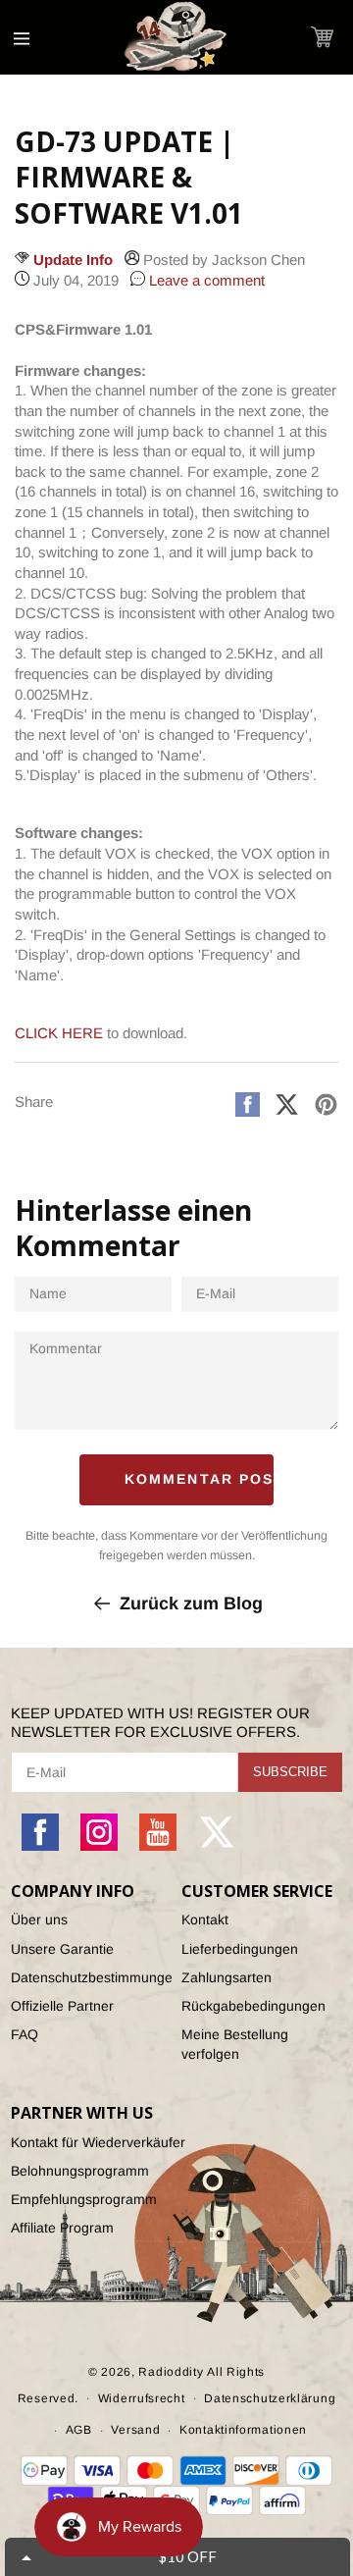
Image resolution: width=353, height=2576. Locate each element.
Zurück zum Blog (191, 1603)
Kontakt (205, 1919)
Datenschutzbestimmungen (91, 1977)
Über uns (39, 1919)
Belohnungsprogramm (80, 2171)
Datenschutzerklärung (270, 2398)
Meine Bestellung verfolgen (235, 2044)
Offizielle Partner (62, 2006)
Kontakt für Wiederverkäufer (98, 2142)
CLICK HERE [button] (59, 1033)
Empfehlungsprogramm (84, 2199)
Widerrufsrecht (142, 2398)
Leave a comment (205, 280)
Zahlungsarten (227, 1977)
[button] (322, 37)
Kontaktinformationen (243, 2430)
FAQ (25, 2034)
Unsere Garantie (62, 1949)
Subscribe (290, 1772)
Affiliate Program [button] (62, 2228)
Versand (135, 2430)
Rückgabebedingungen (253, 2006)
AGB (79, 2430)
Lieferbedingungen (240, 1949)
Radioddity (171, 2372)
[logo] (176, 37)
